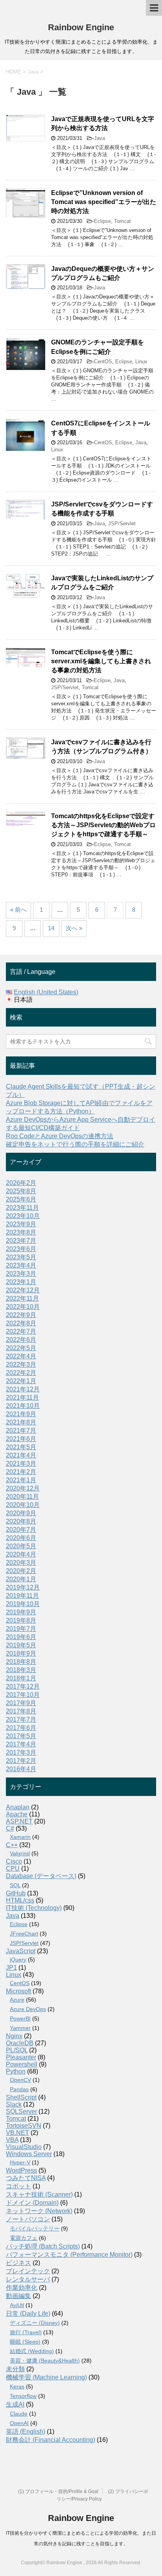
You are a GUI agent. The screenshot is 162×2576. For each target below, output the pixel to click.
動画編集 (18, 2296)
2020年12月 (23, 1488)
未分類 (15, 2369)
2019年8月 (21, 1620)
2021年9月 (21, 1414)
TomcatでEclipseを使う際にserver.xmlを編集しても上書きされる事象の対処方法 (101, 661)
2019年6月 (21, 1637)
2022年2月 (21, 1373)
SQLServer (21, 2111)
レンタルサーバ (28, 2279)
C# (10, 1828)
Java (99, 138)
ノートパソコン (28, 2219)
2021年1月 (21, 1480)
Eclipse (102, 221)
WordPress (21, 2170)
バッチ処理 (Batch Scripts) (43, 2246)
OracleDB (20, 2043)
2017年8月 (21, 1711)
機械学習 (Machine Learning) (46, 2377)
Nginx (14, 2036)
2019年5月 (21, 1645)
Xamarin (20, 1837)
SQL (15, 1885)
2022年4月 (21, 1356)
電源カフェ (24, 2238)
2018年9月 (21, 1653)
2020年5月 (21, 1546)
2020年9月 (21, 1513)
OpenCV (20, 2080)
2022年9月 (21, 1315)
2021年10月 (23, 1406)
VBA (12, 2140)
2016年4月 (21, 1769)
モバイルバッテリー (35, 2228)
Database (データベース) (41, 1876)
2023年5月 (21, 1257)
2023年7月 (21, 1241)
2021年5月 (21, 1447)
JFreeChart (24, 1934)
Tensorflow (23, 2396)
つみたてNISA (26, 2178)
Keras (17, 2386)
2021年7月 (21, 1431)
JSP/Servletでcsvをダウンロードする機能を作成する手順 (102, 509)
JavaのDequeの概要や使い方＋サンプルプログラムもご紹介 (103, 273)
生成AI (15, 2404)
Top (155, 2569)
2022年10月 (23, 1307)
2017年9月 (21, 1703)
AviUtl (17, 2305)
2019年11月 (22, 1596)
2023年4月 (21, 1265)
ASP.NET (19, 1821)
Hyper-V (20, 2162)
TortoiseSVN (24, 2126)
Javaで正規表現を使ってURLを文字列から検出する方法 (103, 123)
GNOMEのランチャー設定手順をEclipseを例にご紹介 (98, 347)
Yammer (20, 2028)
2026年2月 (21, 1183)
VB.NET (17, 2133)
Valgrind (20, 1853)
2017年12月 (23, 1686)
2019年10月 (23, 1604)
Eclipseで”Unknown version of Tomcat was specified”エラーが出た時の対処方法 (104, 202)
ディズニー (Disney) (35, 2323)
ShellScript (21, 2097)
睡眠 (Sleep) (25, 2342)
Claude (19, 2414)
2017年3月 (21, 1753)
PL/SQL (17, 2050)
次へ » (74, 928)
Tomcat (122, 221)
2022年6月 (21, 1340)
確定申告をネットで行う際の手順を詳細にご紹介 (75, 1144)
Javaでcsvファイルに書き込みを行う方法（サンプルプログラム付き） (101, 747)
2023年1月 (21, 1282)
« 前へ (18, 910)
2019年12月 (23, 1587)
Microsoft (18, 1991)
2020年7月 (21, 1530)
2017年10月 (23, 1695)
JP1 (11, 1968)
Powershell (22, 2064)
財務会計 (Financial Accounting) (51, 2440)
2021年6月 (21, 1439)
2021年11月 (22, 1397)
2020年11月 (22, 1497)
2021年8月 (21, 1422)
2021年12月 (23, 1389)
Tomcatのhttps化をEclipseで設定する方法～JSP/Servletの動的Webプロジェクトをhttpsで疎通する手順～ (103, 825)
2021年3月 (21, 1464)
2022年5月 (21, 1348)
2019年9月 (21, 1612)
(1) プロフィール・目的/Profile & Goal (58, 2491)
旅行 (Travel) (26, 2332)
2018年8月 (21, 1662)
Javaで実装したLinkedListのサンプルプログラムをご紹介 (102, 583)
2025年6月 (21, 1199)
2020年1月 (21, 1579)
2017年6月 (21, 1728)
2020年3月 (21, 1563)
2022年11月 (22, 1298)
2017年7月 (21, 1719)
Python (16, 2071)
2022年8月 (21, 1323)
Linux (141, 362)
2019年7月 (21, 1629)
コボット (18, 2186)
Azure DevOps (28, 2009)
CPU (13, 1869)
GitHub (16, 1893)
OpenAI (19, 2423)
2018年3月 (21, 1670)
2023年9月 (21, 1224)
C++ (12, 1845)
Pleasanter (21, 2057)
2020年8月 (21, 1521)
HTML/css (20, 1900)
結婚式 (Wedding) (32, 2351)
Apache (17, 1814)
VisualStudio (24, 2147)
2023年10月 (23, 1216)
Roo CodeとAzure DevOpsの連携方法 (60, 1136)
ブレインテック (28, 2271)
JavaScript (21, 1951)
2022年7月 (21, 1331)
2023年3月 (21, 1274)
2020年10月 (23, 1505)
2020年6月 (21, 1538)
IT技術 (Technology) (34, 1908)
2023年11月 (22, 1208)
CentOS (103, 362)
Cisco (14, 1861)
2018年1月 (21, 1678)
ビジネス (18, 2263)
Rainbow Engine (81, 27)
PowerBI (20, 2018)
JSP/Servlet (122, 523)
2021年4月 (21, 1455)
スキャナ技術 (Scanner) (39, 2194)
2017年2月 (21, 1761)
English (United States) (46, 992)
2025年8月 (21, 1191)
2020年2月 (21, 1571)
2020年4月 (21, 1554)
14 (51, 928)
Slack (14, 2104)
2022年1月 (21, 1381)
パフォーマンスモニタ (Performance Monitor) (69, 2255)
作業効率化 (22, 2288)
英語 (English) (26, 2432)
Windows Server (29, 2154)
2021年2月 (21, 1472)
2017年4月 (21, 1744)
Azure (17, 2000)
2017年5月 (21, 1736)
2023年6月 (21, 1249)
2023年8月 (21, 1232)
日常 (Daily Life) (28, 2314)
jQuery (18, 1960)
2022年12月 (23, 1290)
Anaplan (18, 1807)
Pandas (19, 2089)
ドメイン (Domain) (32, 2203)
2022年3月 (21, 1364)
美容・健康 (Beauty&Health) (45, 2361)
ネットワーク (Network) (39, 2211)
